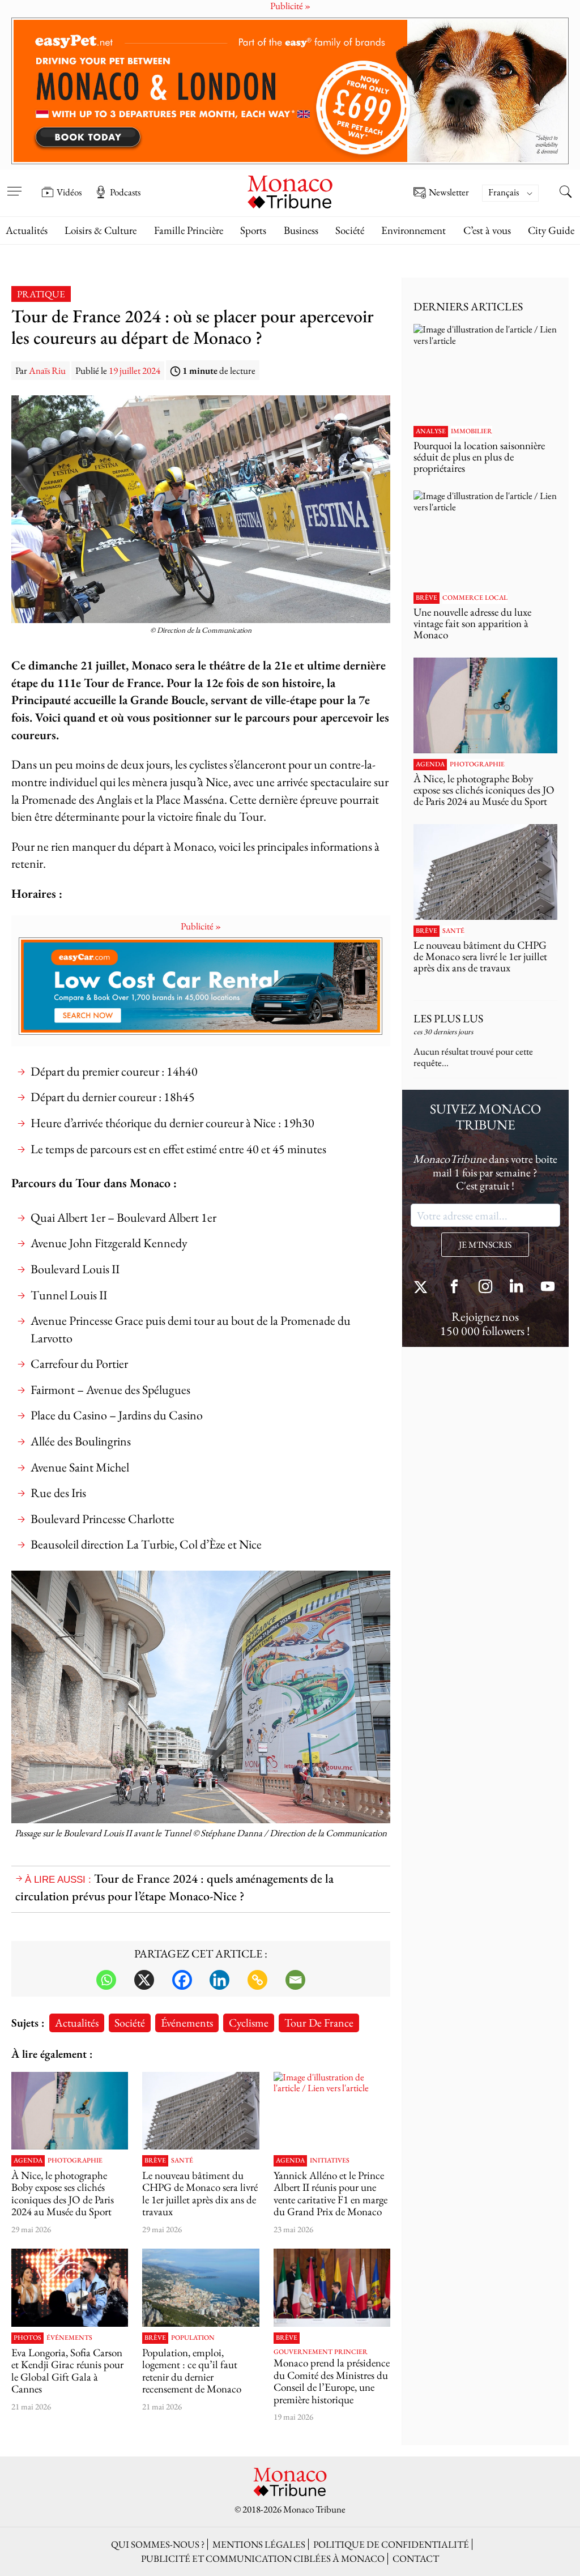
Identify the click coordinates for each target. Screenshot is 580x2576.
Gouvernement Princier (321, 2352)
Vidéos (69, 192)
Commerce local (475, 598)
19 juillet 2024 (135, 370)
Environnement (413, 230)
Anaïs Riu (47, 370)
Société (350, 230)
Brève (155, 2161)
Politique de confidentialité (391, 2544)
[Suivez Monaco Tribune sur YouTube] (548, 1288)
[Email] (295, 1980)
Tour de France (319, 2022)
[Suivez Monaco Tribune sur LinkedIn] (517, 1288)
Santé (182, 2161)
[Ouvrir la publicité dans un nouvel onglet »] (290, 91)
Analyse (431, 432)
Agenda (28, 2161)
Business (301, 230)
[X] (144, 1980)
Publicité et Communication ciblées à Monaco (263, 2558)
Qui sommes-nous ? (158, 2544)
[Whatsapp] (106, 1980)
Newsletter (449, 193)
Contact (416, 2558)
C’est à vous (487, 230)
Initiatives (330, 2161)
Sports (253, 230)
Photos (27, 2338)
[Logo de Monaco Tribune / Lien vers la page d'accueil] (290, 191)
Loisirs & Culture (101, 230)
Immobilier (472, 432)
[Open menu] (14, 184)
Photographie (75, 2161)
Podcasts (125, 192)
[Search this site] (566, 193)
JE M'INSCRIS (485, 1245)
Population (193, 2338)
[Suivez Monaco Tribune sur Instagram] (485, 1288)
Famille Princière (189, 230)
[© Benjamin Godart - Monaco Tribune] (201, 2111)
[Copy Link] (257, 1980)
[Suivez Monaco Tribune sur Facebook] (454, 1288)
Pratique (41, 294)
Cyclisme (249, 2022)
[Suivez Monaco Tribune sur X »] (423, 1288)
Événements (187, 2022)
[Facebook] (182, 1980)
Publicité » (201, 926)
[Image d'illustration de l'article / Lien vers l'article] (332, 2111)
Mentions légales (259, 2544)
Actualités (27, 230)
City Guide (551, 230)
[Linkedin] (219, 1980)
